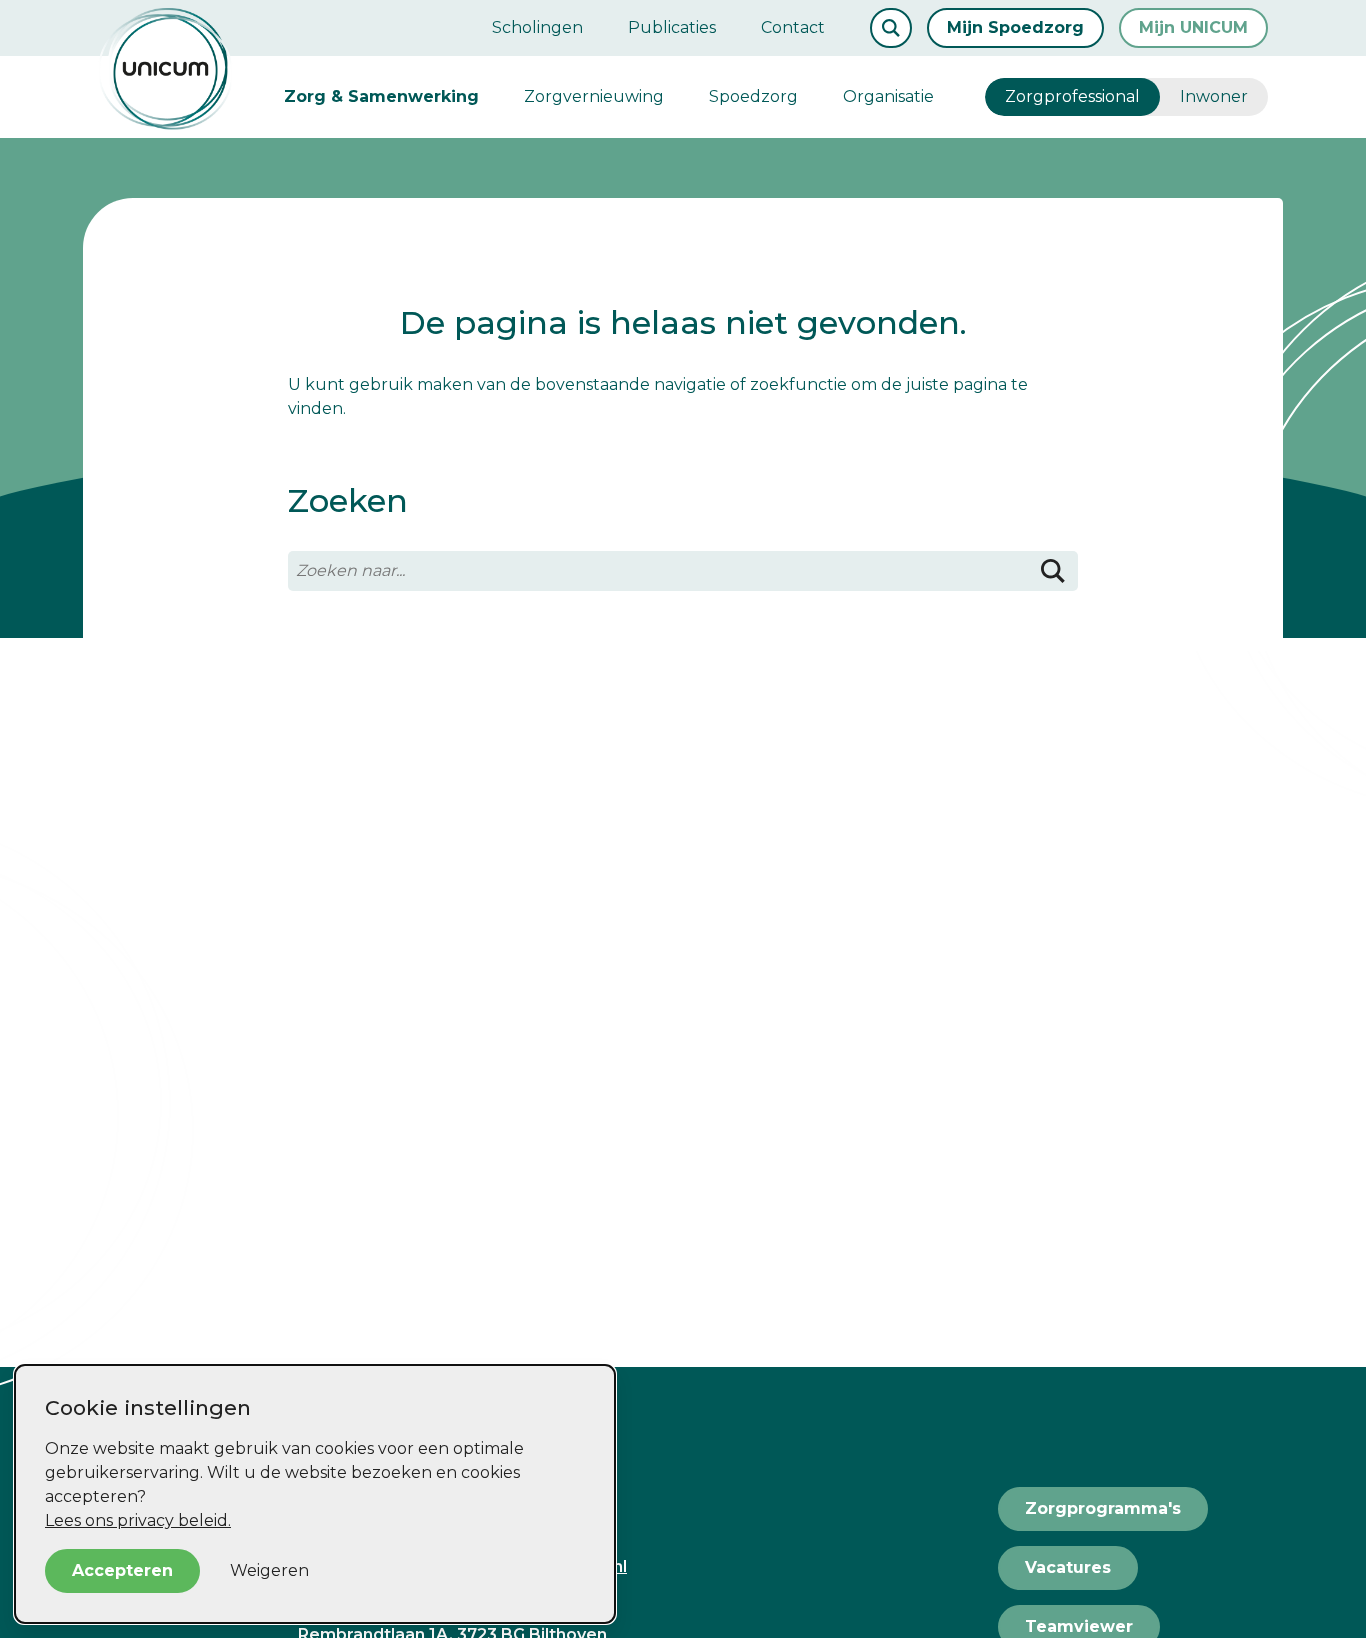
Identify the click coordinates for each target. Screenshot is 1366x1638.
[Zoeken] (1053, 571)
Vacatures (1068, 1567)
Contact (793, 27)
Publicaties (672, 27)
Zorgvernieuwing (594, 96)
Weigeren (269, 1570)
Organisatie (888, 96)
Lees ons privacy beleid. (138, 1520)
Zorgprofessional (1072, 96)
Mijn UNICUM (1193, 27)
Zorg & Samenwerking (381, 96)
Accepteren (122, 1570)
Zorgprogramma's (1103, 1508)
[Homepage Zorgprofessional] (165, 69)
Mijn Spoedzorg (1015, 27)
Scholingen (537, 27)
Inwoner (1214, 96)
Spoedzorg (753, 96)
